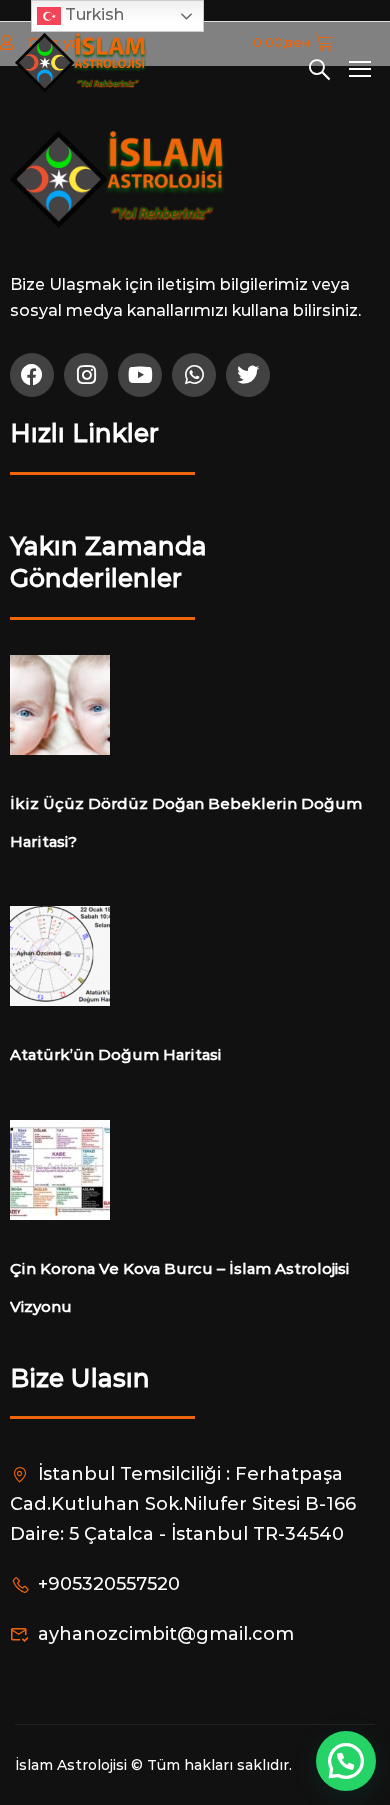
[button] (346, 1761)
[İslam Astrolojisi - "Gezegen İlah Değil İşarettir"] (81, 64)
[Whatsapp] (194, 375)
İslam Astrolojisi (73, 1765)
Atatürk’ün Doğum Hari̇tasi (115, 1054)
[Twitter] (248, 375)
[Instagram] (86, 375)
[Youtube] (140, 375)
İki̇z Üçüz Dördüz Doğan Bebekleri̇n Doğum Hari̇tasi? (186, 822)
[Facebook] (32, 375)
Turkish (92, 14)
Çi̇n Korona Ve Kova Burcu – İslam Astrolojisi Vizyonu (179, 1287)
